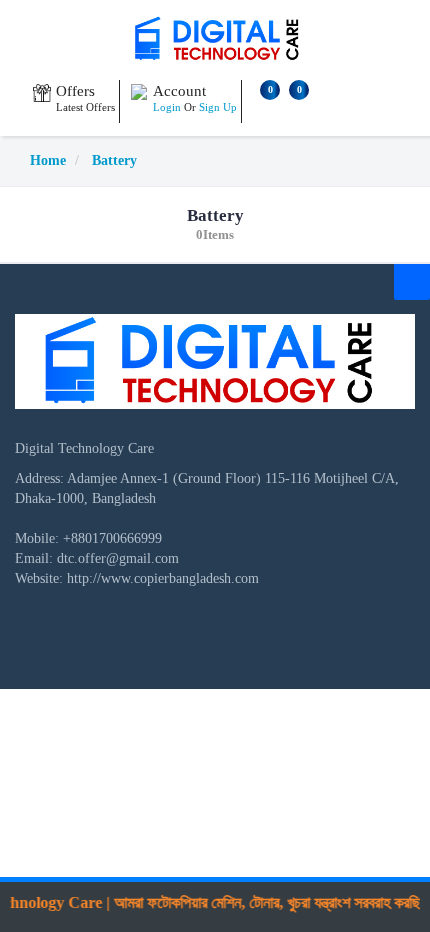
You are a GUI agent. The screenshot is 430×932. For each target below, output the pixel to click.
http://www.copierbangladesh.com (163, 578)
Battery (114, 160)
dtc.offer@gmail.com (118, 558)
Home (48, 160)
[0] (262, 109)
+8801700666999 (112, 538)
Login (167, 107)
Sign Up (218, 107)
